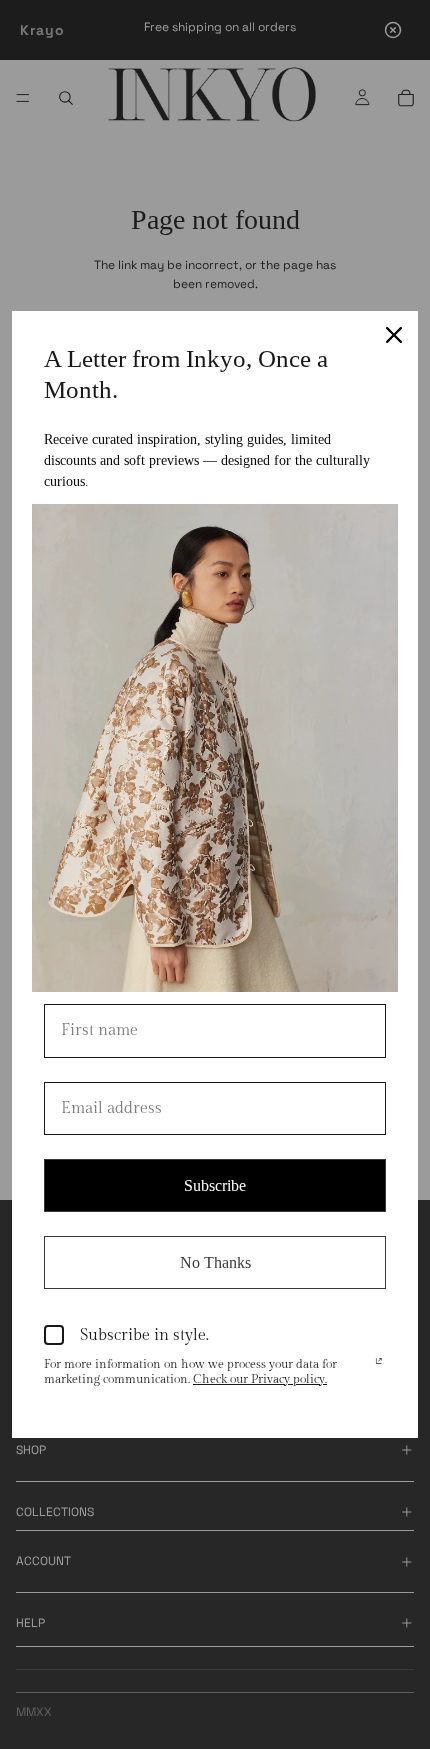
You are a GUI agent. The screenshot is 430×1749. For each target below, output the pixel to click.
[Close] (394, 335)
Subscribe (215, 1185)
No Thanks (215, 1262)
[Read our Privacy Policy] (379, 1366)
